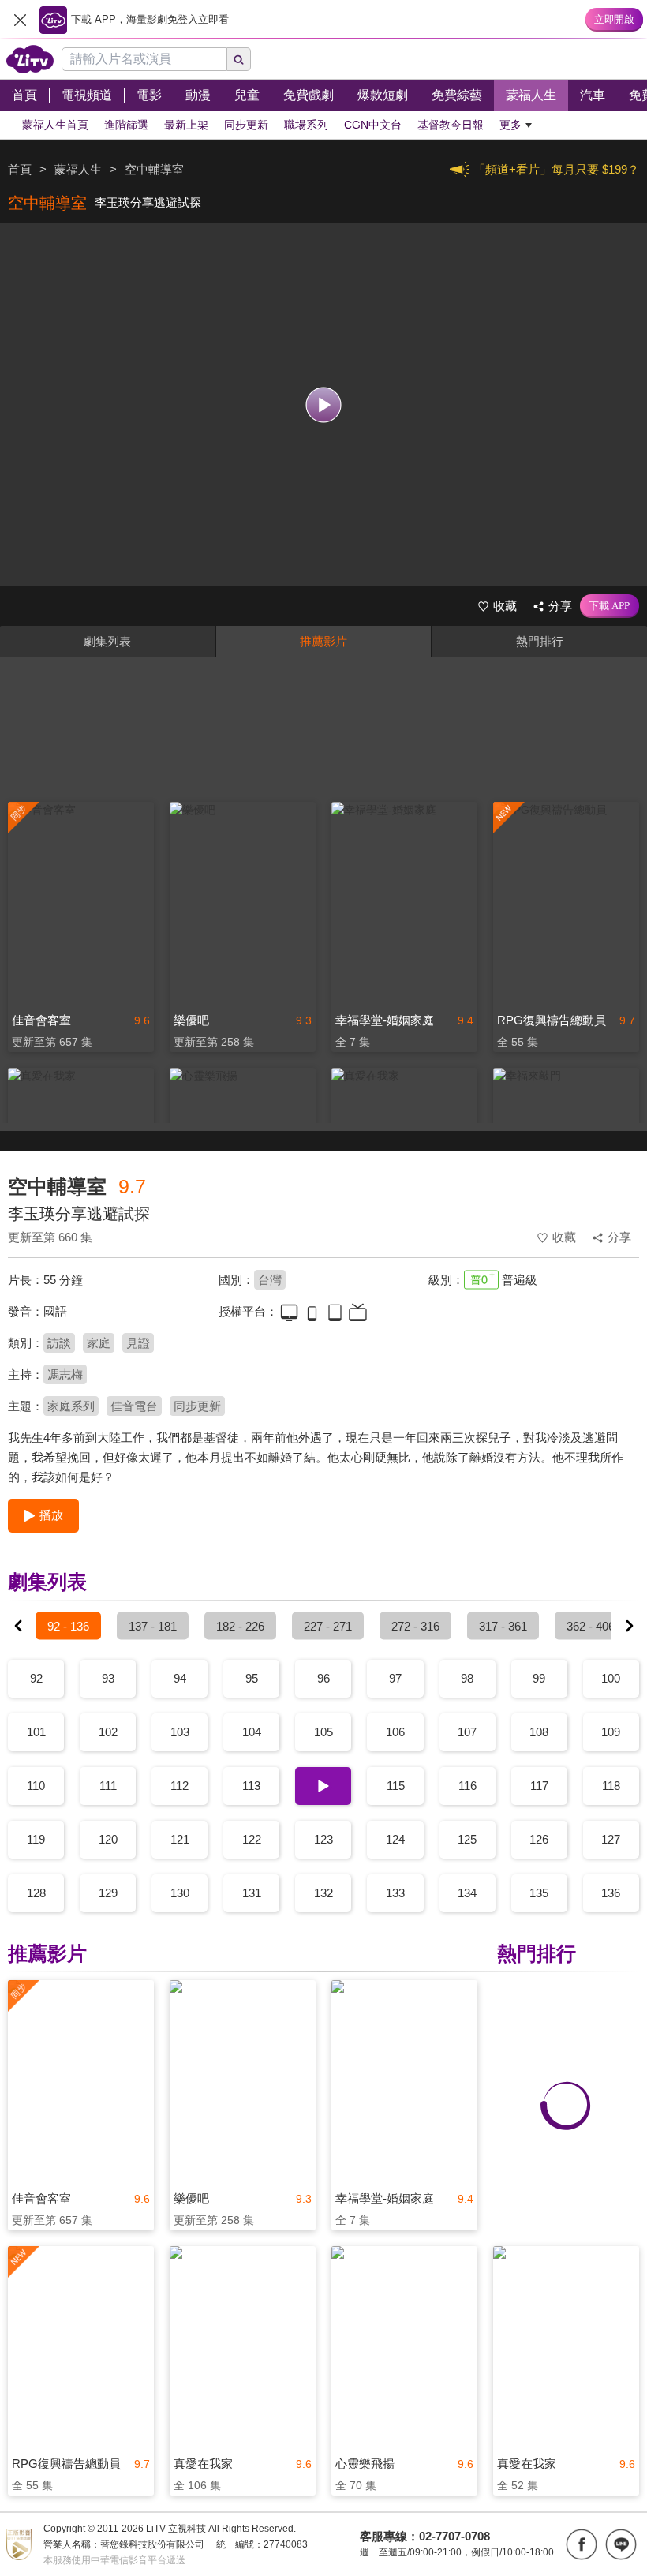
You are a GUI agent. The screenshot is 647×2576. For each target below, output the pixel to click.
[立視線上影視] (30, 59)
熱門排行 (540, 641)
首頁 (20, 169)
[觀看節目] (324, 404)
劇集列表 (107, 641)
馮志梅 (65, 1374)
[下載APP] (610, 606)
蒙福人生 (78, 169)
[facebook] (582, 2544)
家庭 (99, 1343)
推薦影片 (323, 641)
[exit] (20, 20)
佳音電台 (134, 1406)
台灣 (270, 1280)
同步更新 (197, 1406)
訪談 (59, 1343)
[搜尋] (239, 59)
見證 (138, 1343)
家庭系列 (71, 1406)
